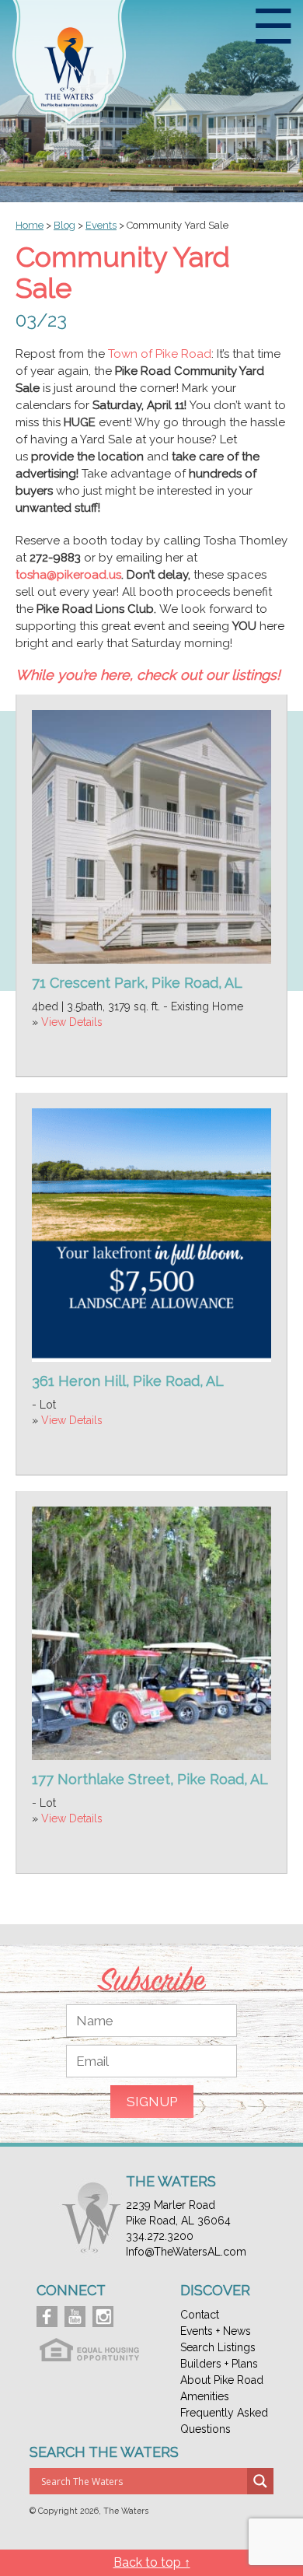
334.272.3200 (160, 2236)
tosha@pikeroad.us (68, 575)
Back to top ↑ (152, 2562)
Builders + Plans (219, 2364)
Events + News (216, 2331)
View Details (72, 1022)
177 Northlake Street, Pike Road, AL (150, 1779)
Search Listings (218, 2347)
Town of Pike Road (160, 354)
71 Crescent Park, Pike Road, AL (137, 983)
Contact (200, 2315)
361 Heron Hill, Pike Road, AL (128, 1381)
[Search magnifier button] (260, 2481)
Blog (64, 225)
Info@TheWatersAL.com (186, 2252)
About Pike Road (222, 2380)
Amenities (205, 2396)
